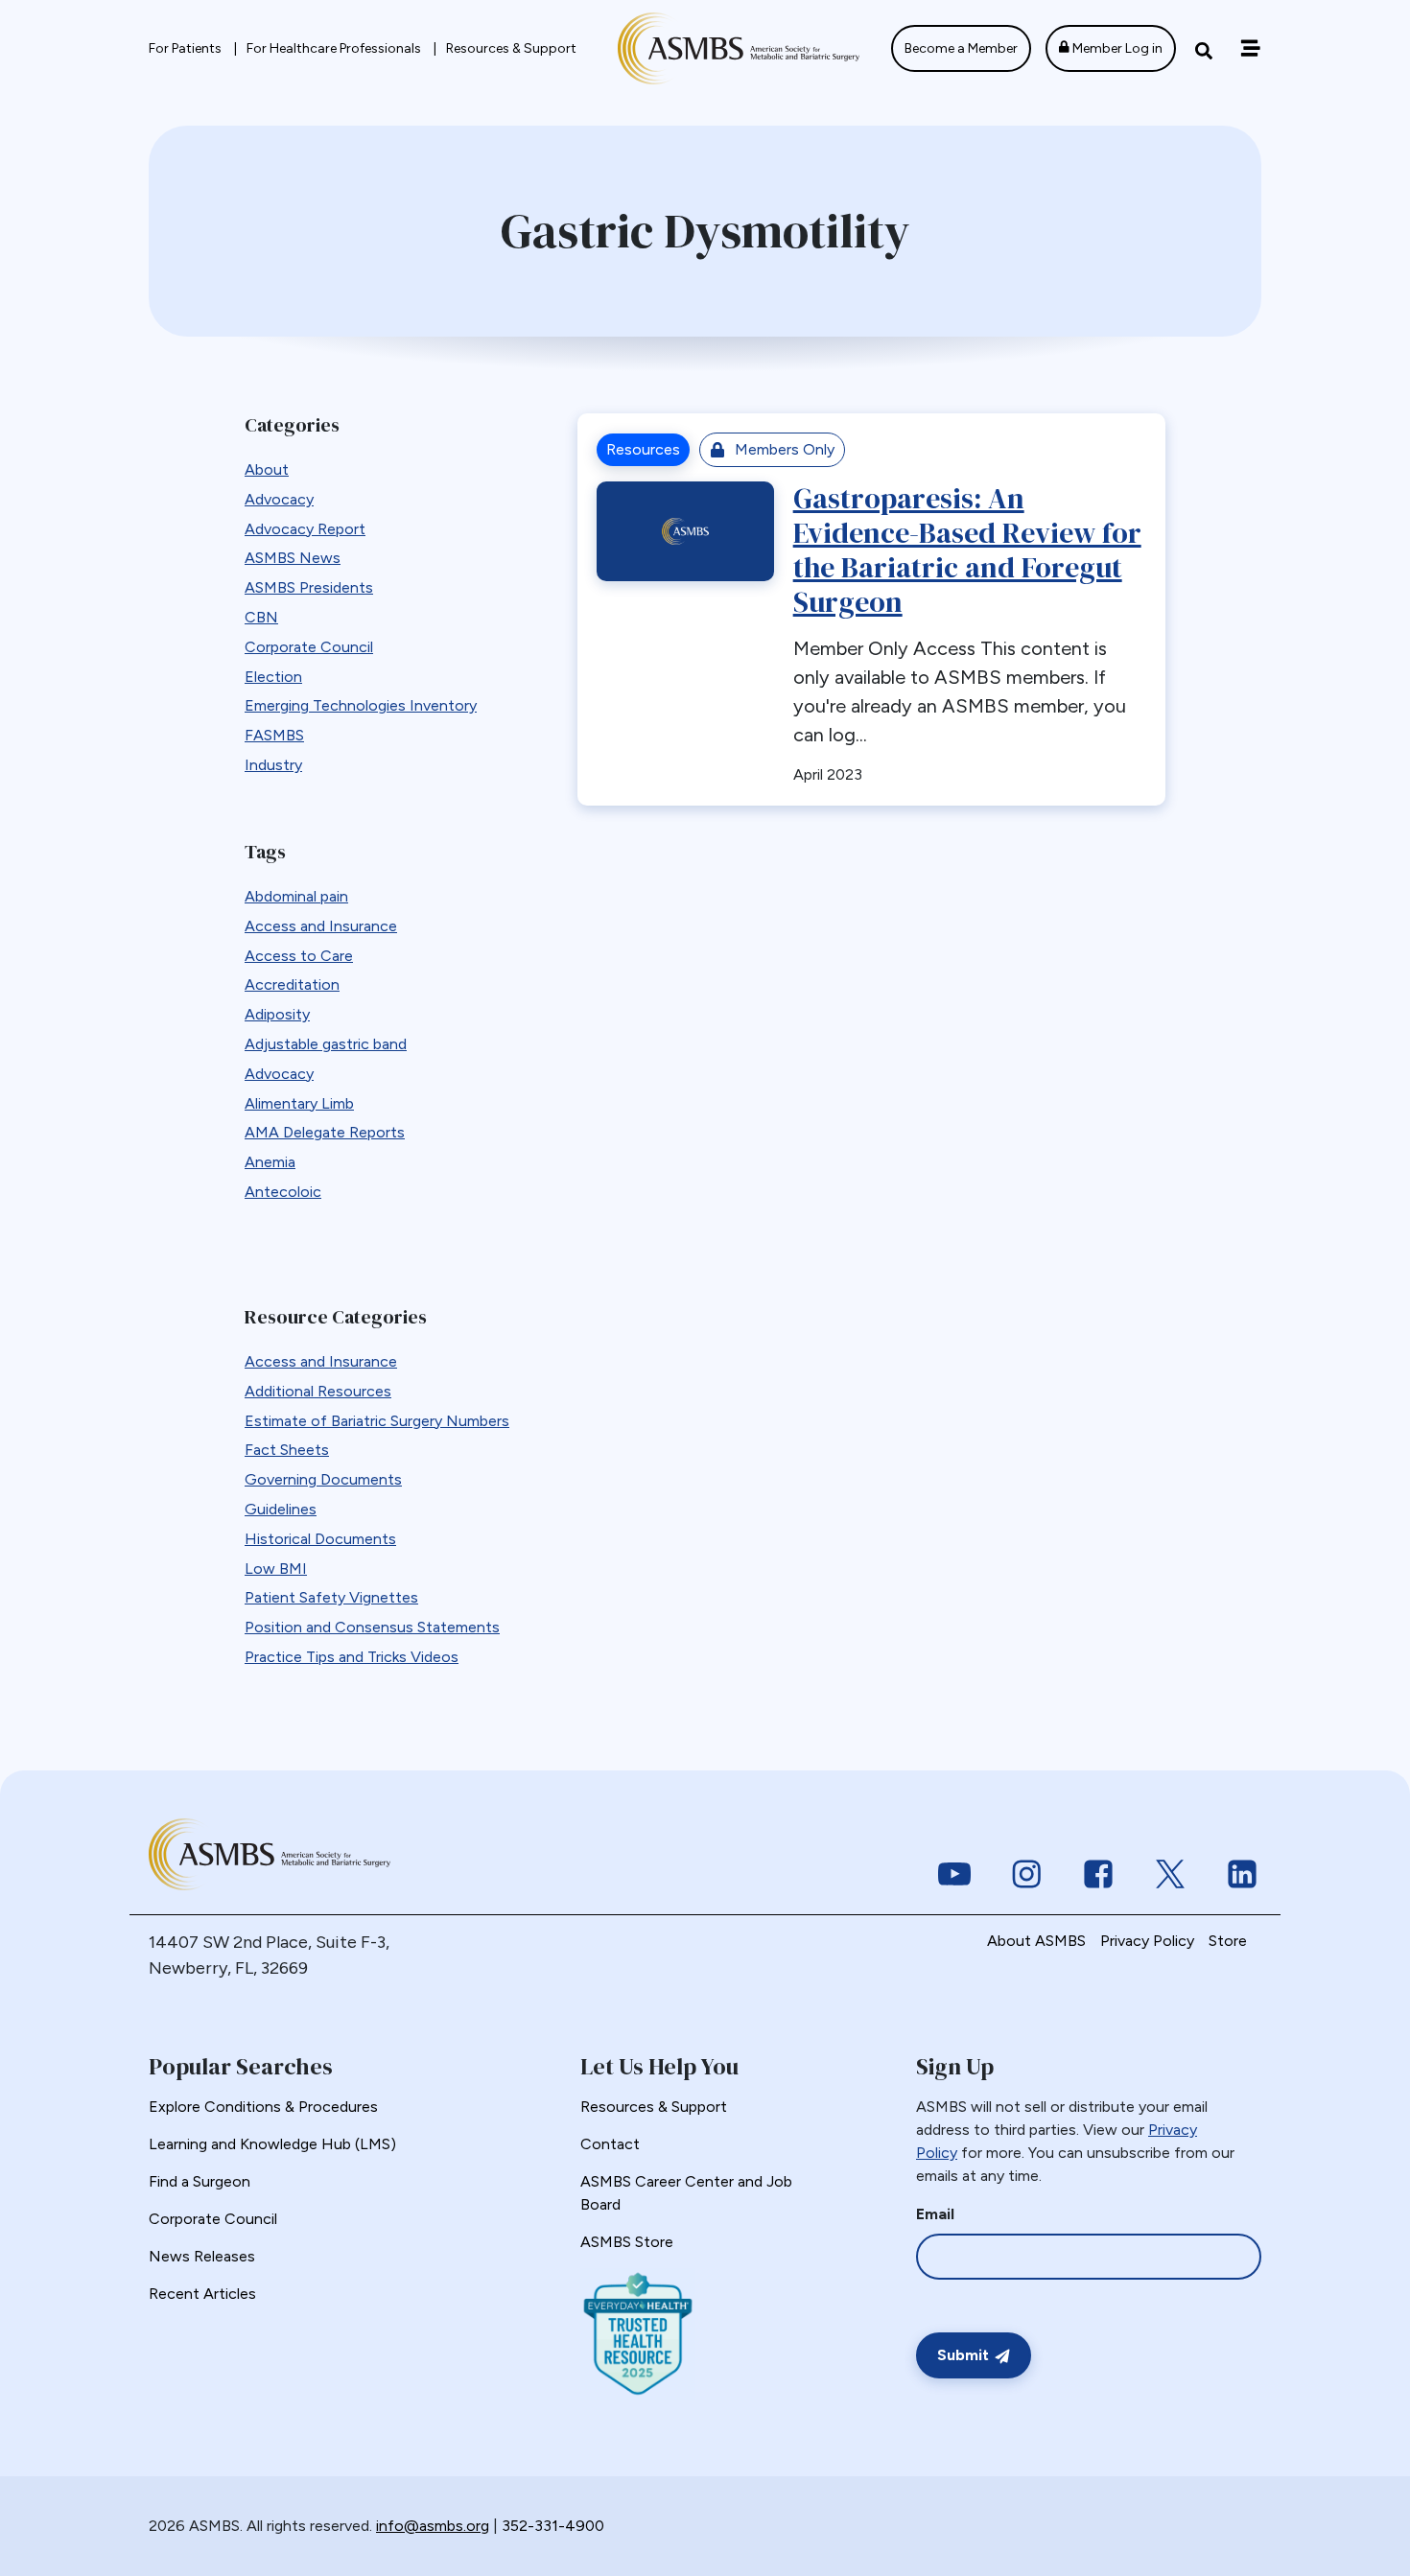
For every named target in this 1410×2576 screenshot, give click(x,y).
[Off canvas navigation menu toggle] (1250, 48)
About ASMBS (1036, 1941)
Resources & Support (511, 48)
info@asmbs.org (433, 2526)
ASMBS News (293, 558)
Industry (273, 765)
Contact (610, 2144)
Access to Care (299, 956)
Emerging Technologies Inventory (361, 705)
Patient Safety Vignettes (331, 1597)
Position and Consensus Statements (372, 1627)
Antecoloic (283, 1192)
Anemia (270, 1162)
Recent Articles (202, 2294)
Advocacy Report (305, 529)
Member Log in (1116, 48)
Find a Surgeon (200, 2181)
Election (273, 677)
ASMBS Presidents (309, 587)
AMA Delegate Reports (325, 1132)
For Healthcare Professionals (335, 48)
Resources (643, 449)
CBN (261, 617)
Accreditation (292, 984)
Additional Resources (318, 1391)
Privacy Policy (1147, 1941)
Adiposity (277, 1014)
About (267, 469)
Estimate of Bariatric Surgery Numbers (377, 1421)
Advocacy (279, 499)
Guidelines (281, 1509)
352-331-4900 (553, 2526)
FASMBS (274, 735)
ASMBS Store (627, 2242)
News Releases (202, 2256)
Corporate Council (309, 647)
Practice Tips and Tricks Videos (352, 1657)
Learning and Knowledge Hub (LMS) (272, 2144)
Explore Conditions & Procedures (263, 2107)
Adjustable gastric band (326, 1044)
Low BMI (276, 1569)
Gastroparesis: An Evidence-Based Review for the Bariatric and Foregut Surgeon (967, 550)
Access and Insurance (321, 926)
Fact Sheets (287, 1450)
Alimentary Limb (299, 1103)
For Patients (187, 48)
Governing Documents (323, 1479)
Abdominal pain (296, 896)
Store (1228, 1941)
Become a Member (961, 48)
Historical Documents (320, 1539)
